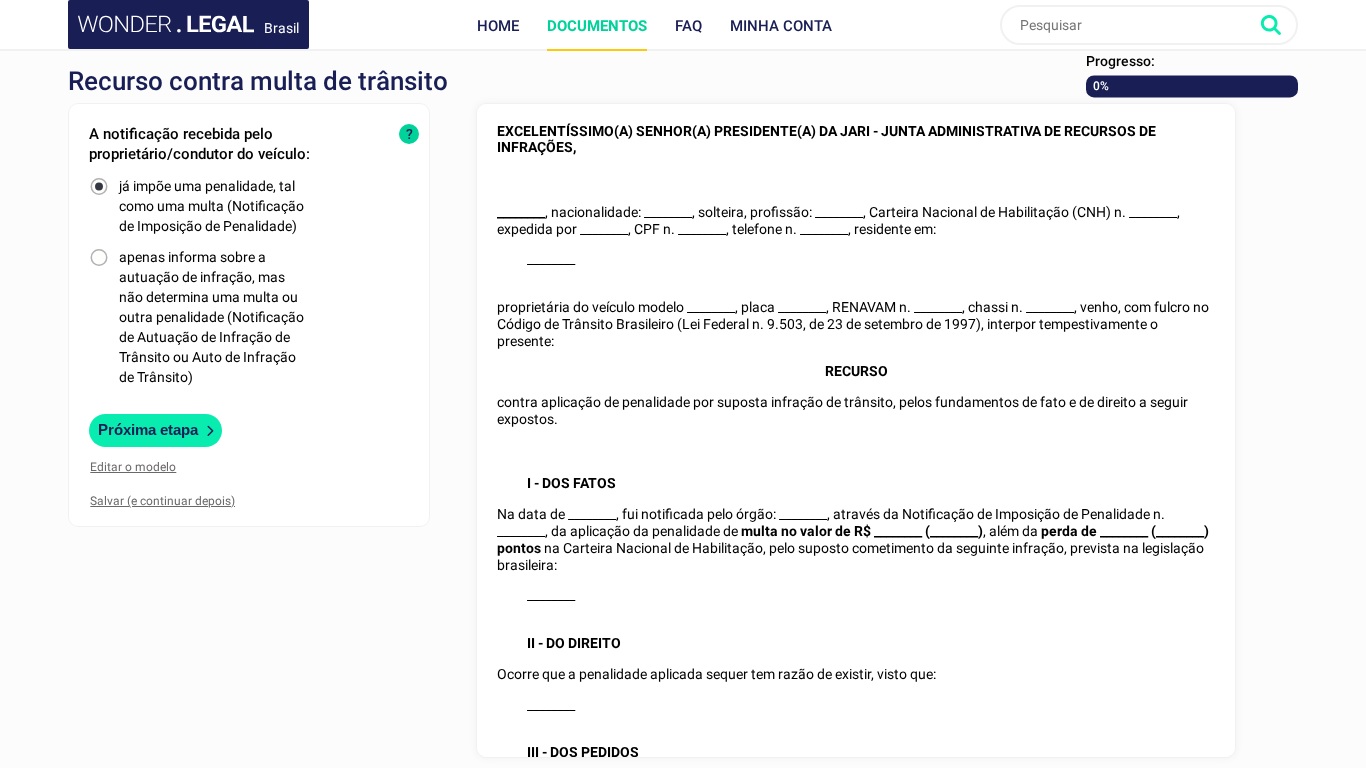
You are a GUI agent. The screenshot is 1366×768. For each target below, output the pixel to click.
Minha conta (781, 26)
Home (498, 26)
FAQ (688, 26)
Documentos (597, 26)
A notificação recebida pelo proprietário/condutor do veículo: (199, 144)
